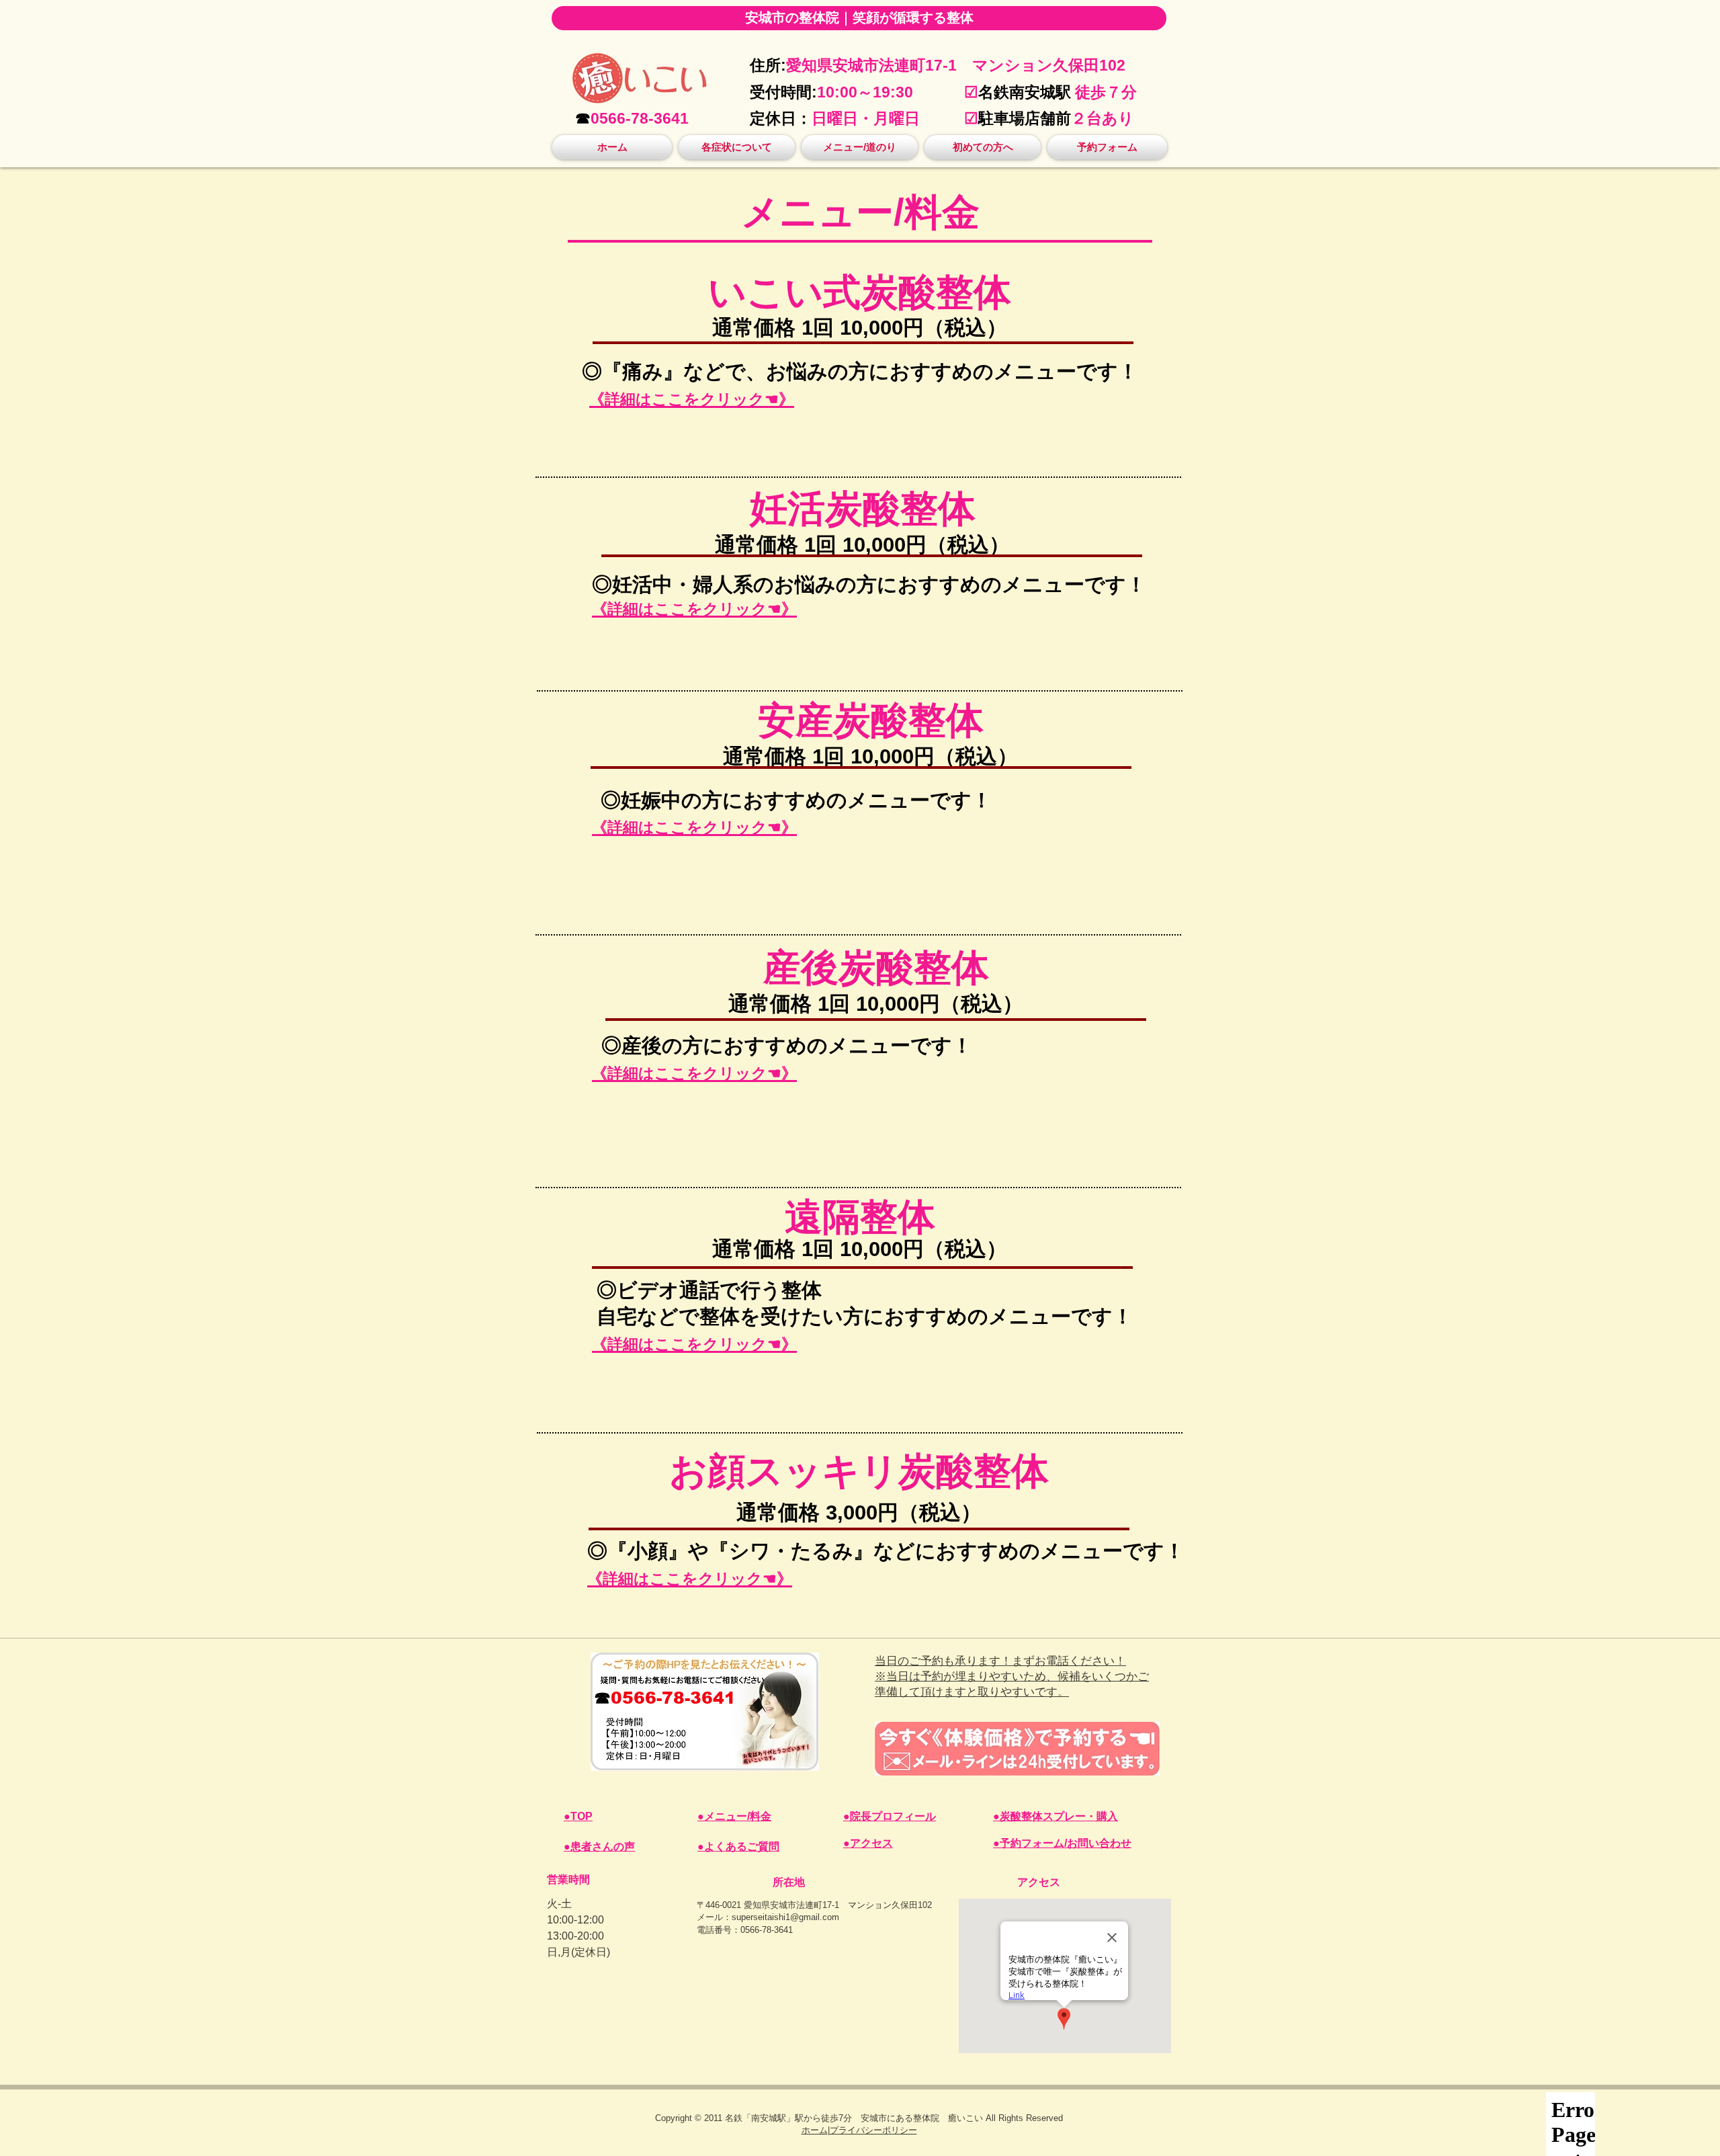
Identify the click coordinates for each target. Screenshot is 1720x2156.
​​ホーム (815, 2130)
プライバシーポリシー (873, 2130)
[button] (737, 147)
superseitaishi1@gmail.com (785, 1917)
